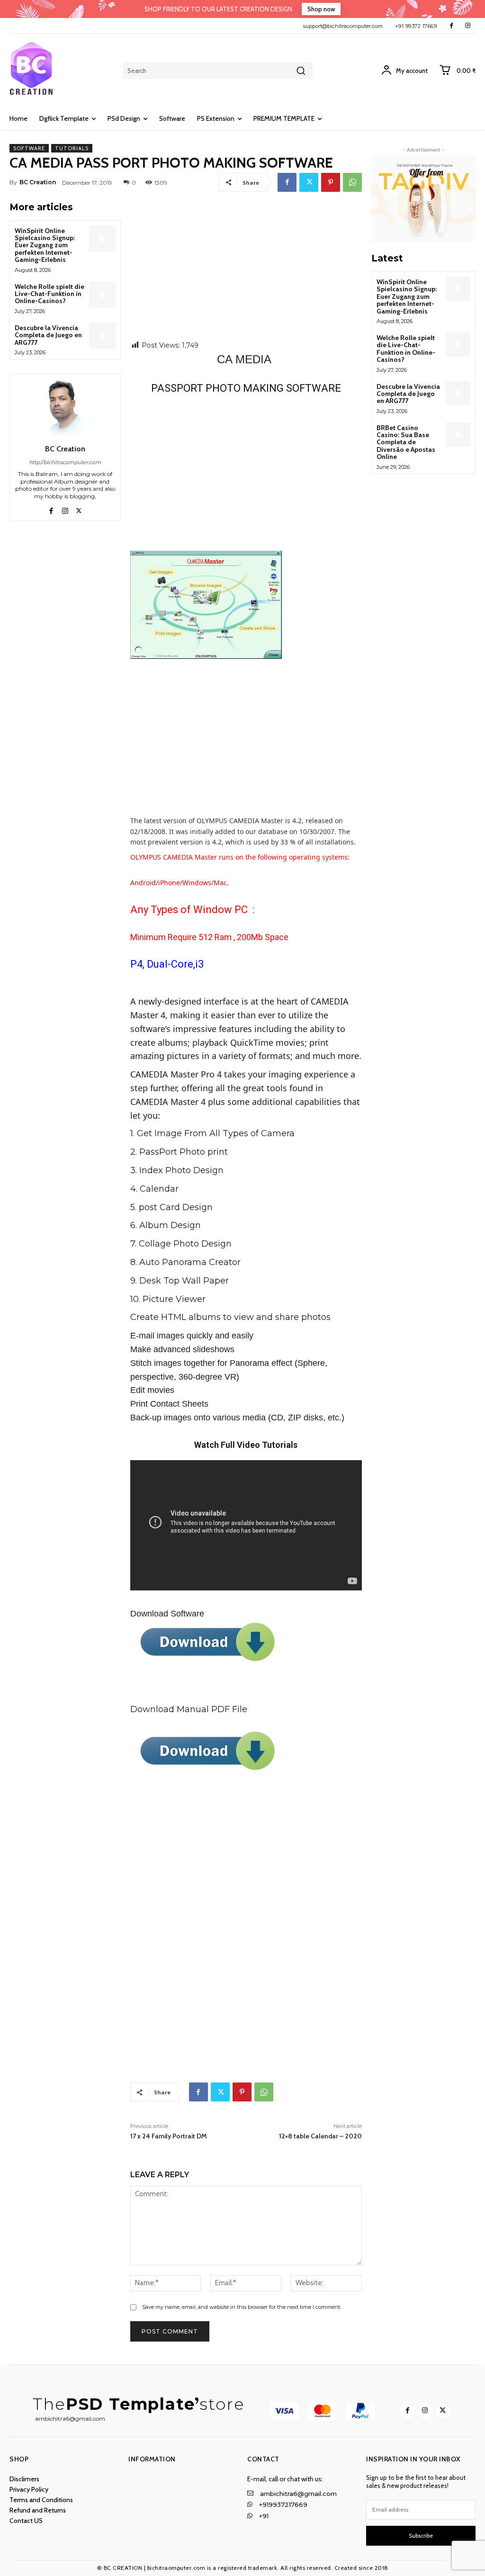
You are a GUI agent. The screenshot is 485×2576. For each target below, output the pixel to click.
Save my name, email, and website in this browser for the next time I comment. (242, 2307)
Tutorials (72, 148)
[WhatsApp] (352, 182)
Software (29, 148)
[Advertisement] (246, 270)
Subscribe (421, 2536)
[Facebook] (452, 26)
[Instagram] (468, 26)
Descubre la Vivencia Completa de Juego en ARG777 (48, 335)
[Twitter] (309, 182)
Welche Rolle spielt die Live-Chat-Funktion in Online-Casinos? (49, 294)
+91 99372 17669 (416, 26)
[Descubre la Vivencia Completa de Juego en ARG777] (102, 336)
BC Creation (38, 182)
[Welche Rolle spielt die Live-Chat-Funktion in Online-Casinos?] (102, 294)
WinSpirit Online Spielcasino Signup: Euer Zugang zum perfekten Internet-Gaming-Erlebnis (45, 245)
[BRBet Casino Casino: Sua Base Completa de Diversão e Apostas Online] (458, 435)
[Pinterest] (331, 182)
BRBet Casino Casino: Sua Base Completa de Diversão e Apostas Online (406, 442)
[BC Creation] (65, 407)
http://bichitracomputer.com (65, 462)
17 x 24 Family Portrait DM (169, 2136)
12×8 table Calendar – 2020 (320, 2136)
